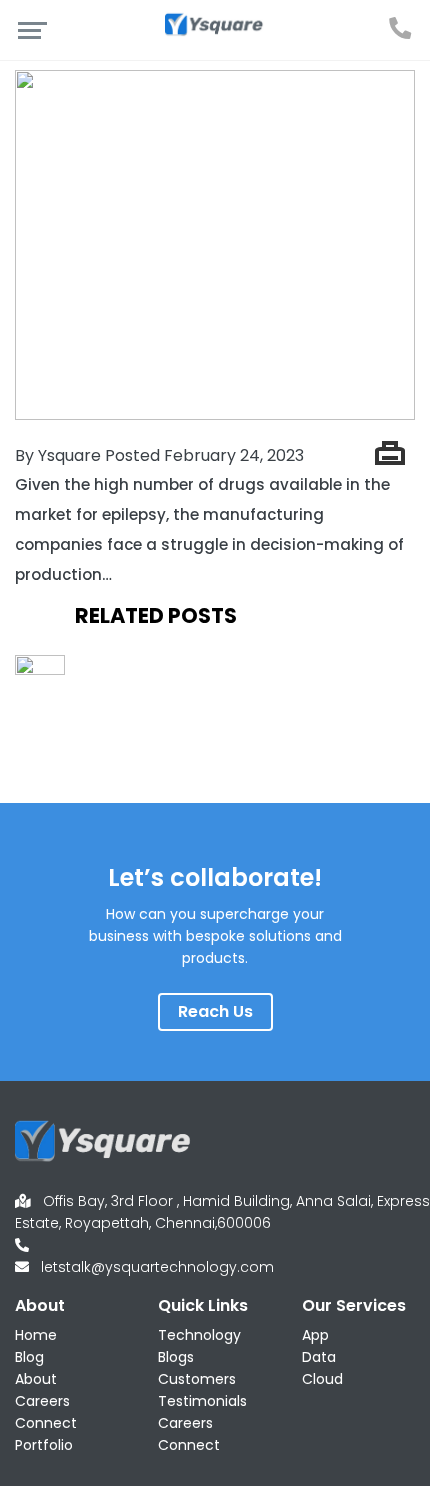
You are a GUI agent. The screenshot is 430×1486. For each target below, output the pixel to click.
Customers (197, 1379)
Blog (29, 1357)
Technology (199, 1335)
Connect (46, 1423)
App (315, 1335)
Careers (42, 1401)
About (36, 1379)
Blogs (176, 1357)
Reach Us (215, 1011)
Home (36, 1335)
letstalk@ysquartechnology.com (157, 1267)
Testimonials (202, 1401)
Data (319, 1357)
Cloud (322, 1379)
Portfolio (44, 1445)
